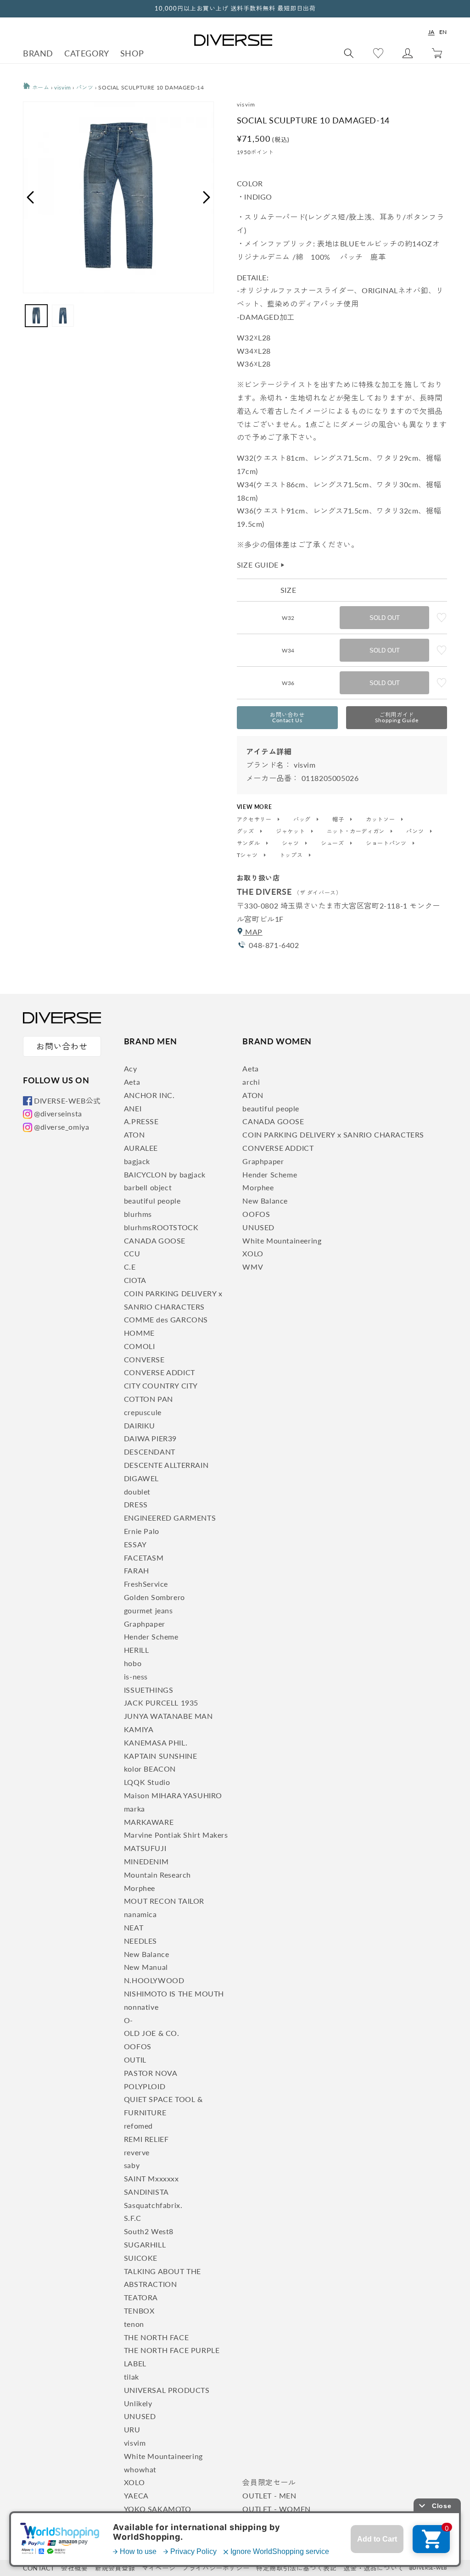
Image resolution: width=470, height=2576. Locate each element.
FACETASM (144, 1558)
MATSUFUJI (145, 1848)
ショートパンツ (387, 843)
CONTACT (39, 2568)
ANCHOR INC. (149, 1095)
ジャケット (291, 831)
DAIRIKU (140, 1425)
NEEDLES (140, 1941)
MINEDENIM (146, 1861)
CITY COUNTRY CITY (161, 1386)
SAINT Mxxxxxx (151, 2178)
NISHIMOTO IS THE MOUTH (174, 1993)
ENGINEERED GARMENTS (170, 1518)
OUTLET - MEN (269, 2495)
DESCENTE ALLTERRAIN (166, 1465)
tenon (134, 2324)
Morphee (140, 1888)
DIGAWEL (141, 1478)
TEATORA (141, 2297)
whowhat (140, 2469)
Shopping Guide (397, 717)
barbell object (148, 1187)
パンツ (85, 87)
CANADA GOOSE (155, 1241)
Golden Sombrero (154, 1597)
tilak (131, 2377)
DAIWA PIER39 (150, 1438)
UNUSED (140, 2416)
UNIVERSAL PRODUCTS (167, 2390)
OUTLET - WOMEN (276, 2509)
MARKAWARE (149, 1822)
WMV (253, 1267)
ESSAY (135, 1544)
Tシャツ (248, 855)
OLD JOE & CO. (152, 2033)
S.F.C (133, 2218)
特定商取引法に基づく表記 (296, 2568)
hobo (133, 1663)
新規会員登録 (115, 2568)
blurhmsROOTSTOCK (161, 1227)
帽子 (339, 820)
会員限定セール (269, 2482)
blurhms (138, 1214)
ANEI (133, 1108)
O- (129, 2020)
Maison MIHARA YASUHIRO (173, 1795)
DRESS (136, 1504)
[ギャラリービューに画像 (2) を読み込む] (63, 316)
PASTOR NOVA (151, 2073)
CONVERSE (144, 1359)
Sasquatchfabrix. (153, 2205)
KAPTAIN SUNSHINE (161, 1756)
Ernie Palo (142, 1531)
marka (134, 1809)
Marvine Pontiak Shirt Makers (176, 1835)
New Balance (147, 1954)
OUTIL (135, 2060)
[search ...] (349, 53)
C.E (130, 1267)
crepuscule (143, 1412)
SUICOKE (141, 2258)
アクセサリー (255, 820)
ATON (134, 1135)
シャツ (291, 843)
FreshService (146, 1584)
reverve (137, 2152)
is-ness (136, 1676)
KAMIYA (139, 1729)
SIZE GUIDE (261, 565)
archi (251, 1082)
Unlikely (138, 2403)
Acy (131, 1068)
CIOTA (135, 1280)
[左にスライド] (30, 197)
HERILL (137, 1650)
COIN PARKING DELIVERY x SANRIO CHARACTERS (333, 1135)
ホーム (40, 87)
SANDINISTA (146, 2192)
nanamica (140, 1914)
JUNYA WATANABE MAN (168, 1716)
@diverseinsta (58, 1113)
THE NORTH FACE (156, 2337)
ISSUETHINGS (149, 1690)
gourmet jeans (148, 1610)
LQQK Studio (147, 1782)
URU (132, 2429)
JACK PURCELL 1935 (161, 1703)
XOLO (134, 2482)
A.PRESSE (141, 1121)
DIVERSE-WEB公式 (67, 1101)
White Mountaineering (163, 2456)
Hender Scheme (151, 1636)
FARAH (137, 1570)
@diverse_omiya (62, 1127)
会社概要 (74, 2568)
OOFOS (138, 2046)
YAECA (136, 2495)
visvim (63, 87)
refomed (138, 2126)
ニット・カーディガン (357, 831)
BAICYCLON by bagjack (165, 1174)
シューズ (333, 843)
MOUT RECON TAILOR (164, 1901)
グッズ (246, 831)
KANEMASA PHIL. (156, 1742)
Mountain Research (157, 1875)
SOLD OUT (385, 618)
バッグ (303, 820)
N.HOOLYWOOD (154, 1980)
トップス (292, 855)
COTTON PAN (148, 1399)
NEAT (134, 1927)
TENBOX (139, 2311)
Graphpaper (145, 1624)
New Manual (146, 1967)
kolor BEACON (150, 1769)
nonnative (141, 2007)
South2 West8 (149, 2231)
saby (132, 2165)
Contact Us (287, 717)
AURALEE (141, 1148)
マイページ (159, 2568)
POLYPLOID (145, 2086)
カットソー (381, 820)
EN (443, 32)
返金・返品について (373, 2568)
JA (431, 32)
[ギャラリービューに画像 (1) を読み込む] (36, 316)
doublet (137, 1492)
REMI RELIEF (146, 2139)
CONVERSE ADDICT (159, 1372)
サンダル (249, 843)
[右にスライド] (207, 197)
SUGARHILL (145, 2244)
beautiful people (152, 1201)
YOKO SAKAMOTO (158, 2509)
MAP (252, 932)
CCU (132, 1253)
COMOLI (140, 1346)
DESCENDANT (150, 1452)
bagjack (137, 1161)
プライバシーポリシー (216, 2568)
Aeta (132, 1082)
